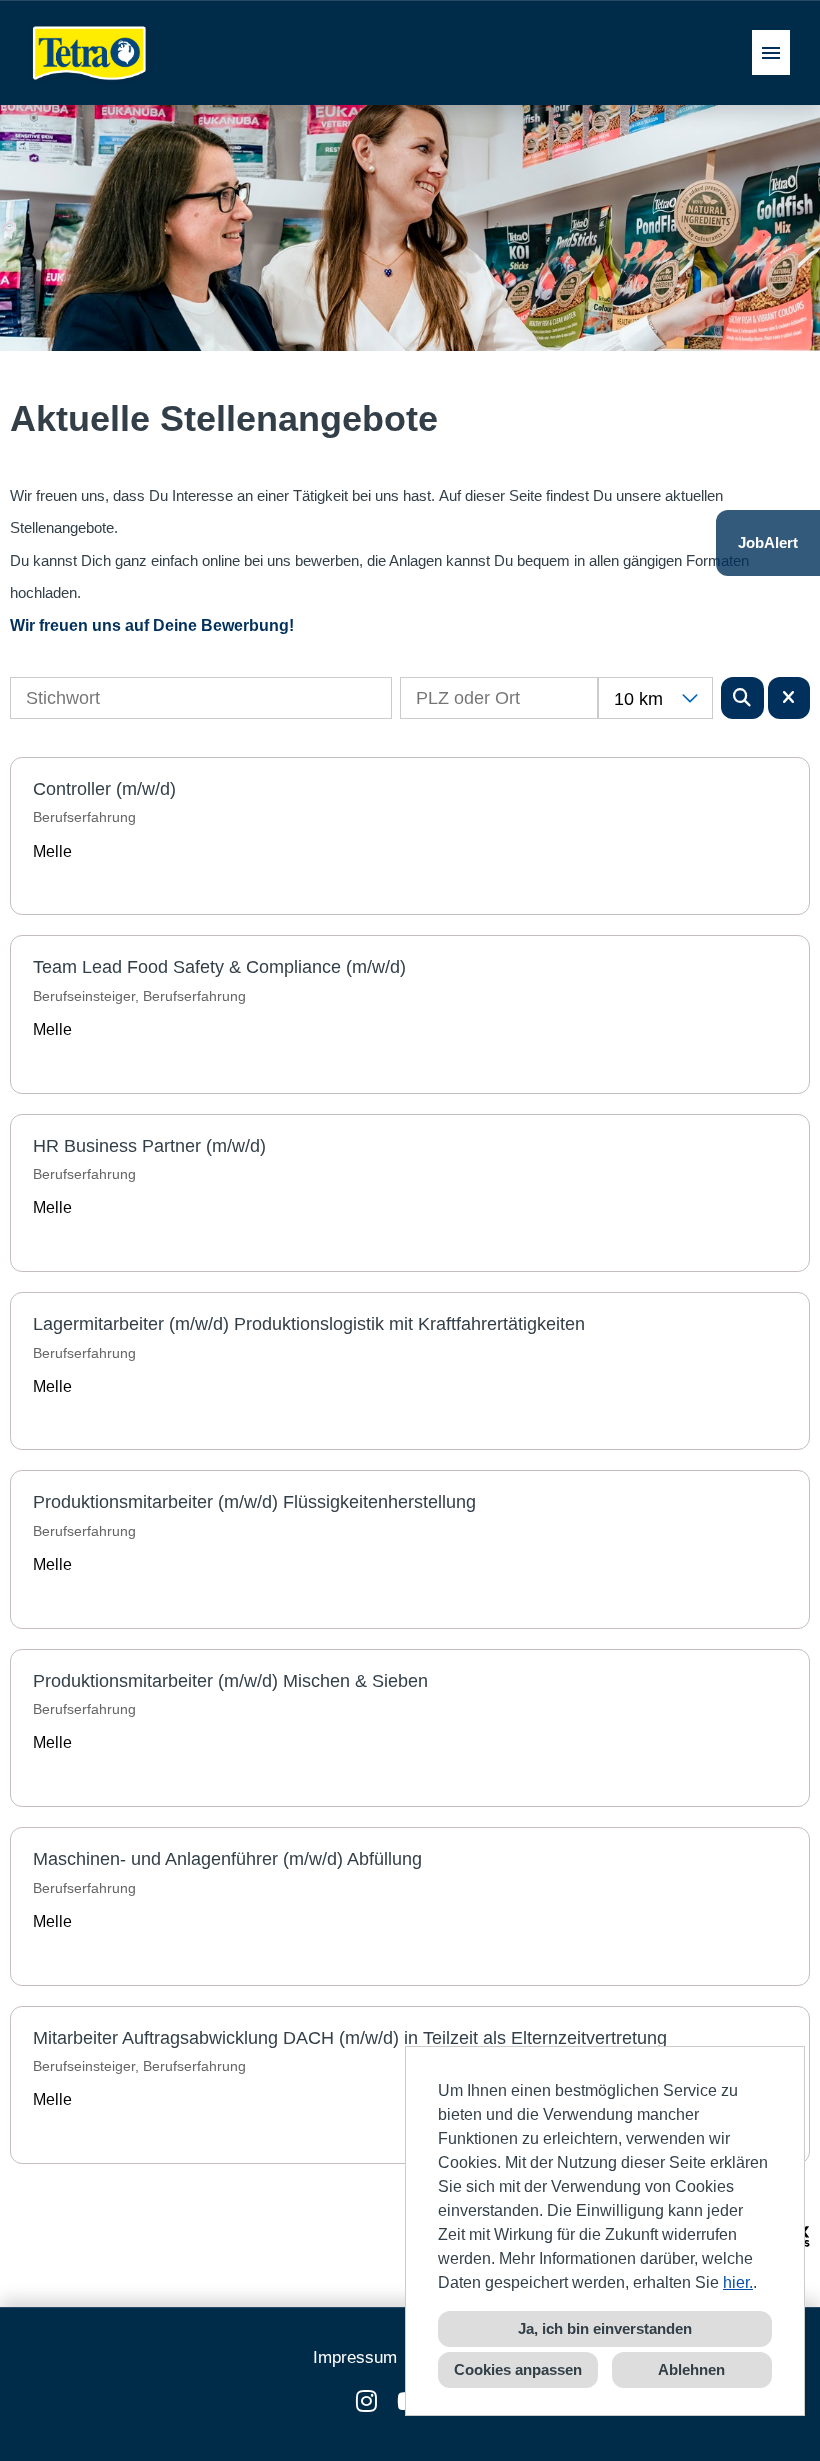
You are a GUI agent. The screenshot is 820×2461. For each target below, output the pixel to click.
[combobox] (655, 698)
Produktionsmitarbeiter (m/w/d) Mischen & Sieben (230, 1681)
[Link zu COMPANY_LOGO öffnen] (90, 52)
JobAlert (768, 542)
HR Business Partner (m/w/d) (149, 1146)
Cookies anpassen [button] (518, 2369)
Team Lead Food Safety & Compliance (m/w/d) (219, 967)
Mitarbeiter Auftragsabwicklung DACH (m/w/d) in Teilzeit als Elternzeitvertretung (350, 2038)
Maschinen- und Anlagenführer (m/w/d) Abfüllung (227, 1859)
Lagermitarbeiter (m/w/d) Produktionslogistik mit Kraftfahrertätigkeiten (309, 1324)
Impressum (355, 2357)
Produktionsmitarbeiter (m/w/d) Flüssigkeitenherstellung (254, 1502)
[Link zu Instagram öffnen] (366, 2401)
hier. (738, 2282)
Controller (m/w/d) (104, 789)
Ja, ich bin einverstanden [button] (605, 2328)
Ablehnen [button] (691, 2369)
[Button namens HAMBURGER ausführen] (771, 52)
